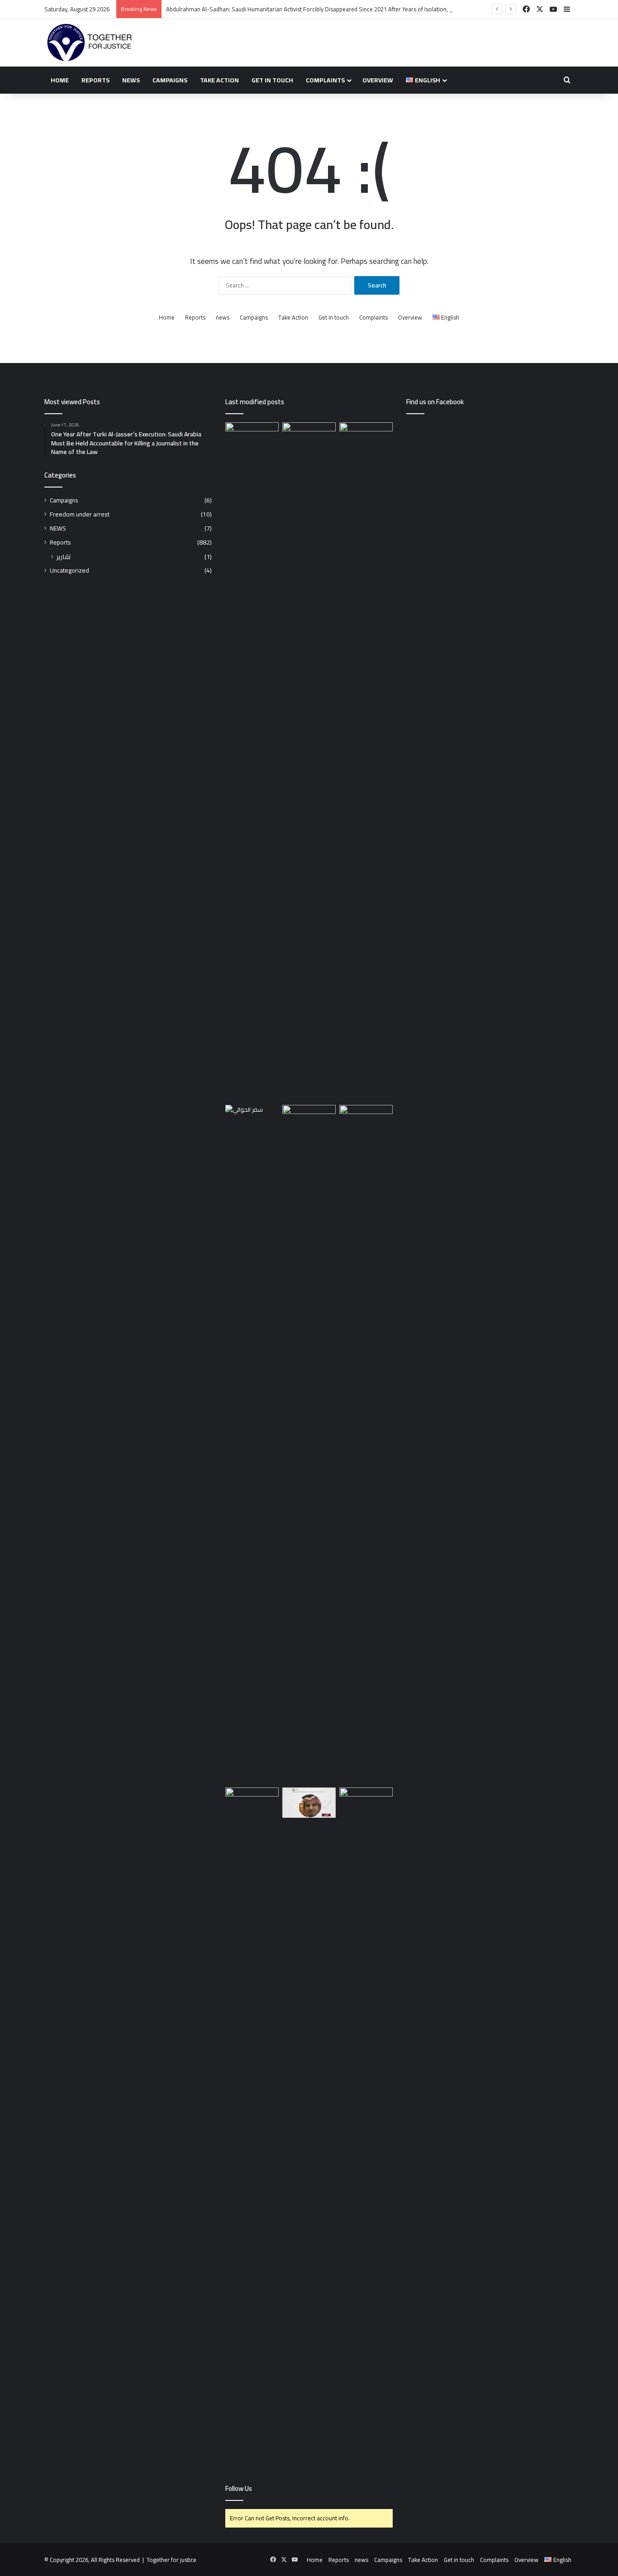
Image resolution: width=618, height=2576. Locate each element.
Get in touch (272, 80)
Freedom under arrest (80, 514)
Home (60, 80)
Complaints (325, 80)
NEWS (58, 528)
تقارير (64, 557)
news (131, 80)
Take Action (219, 80)
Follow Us (239, 2488)
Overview (378, 80)
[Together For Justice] (89, 43)
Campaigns (170, 80)
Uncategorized (69, 571)
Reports (95, 80)
